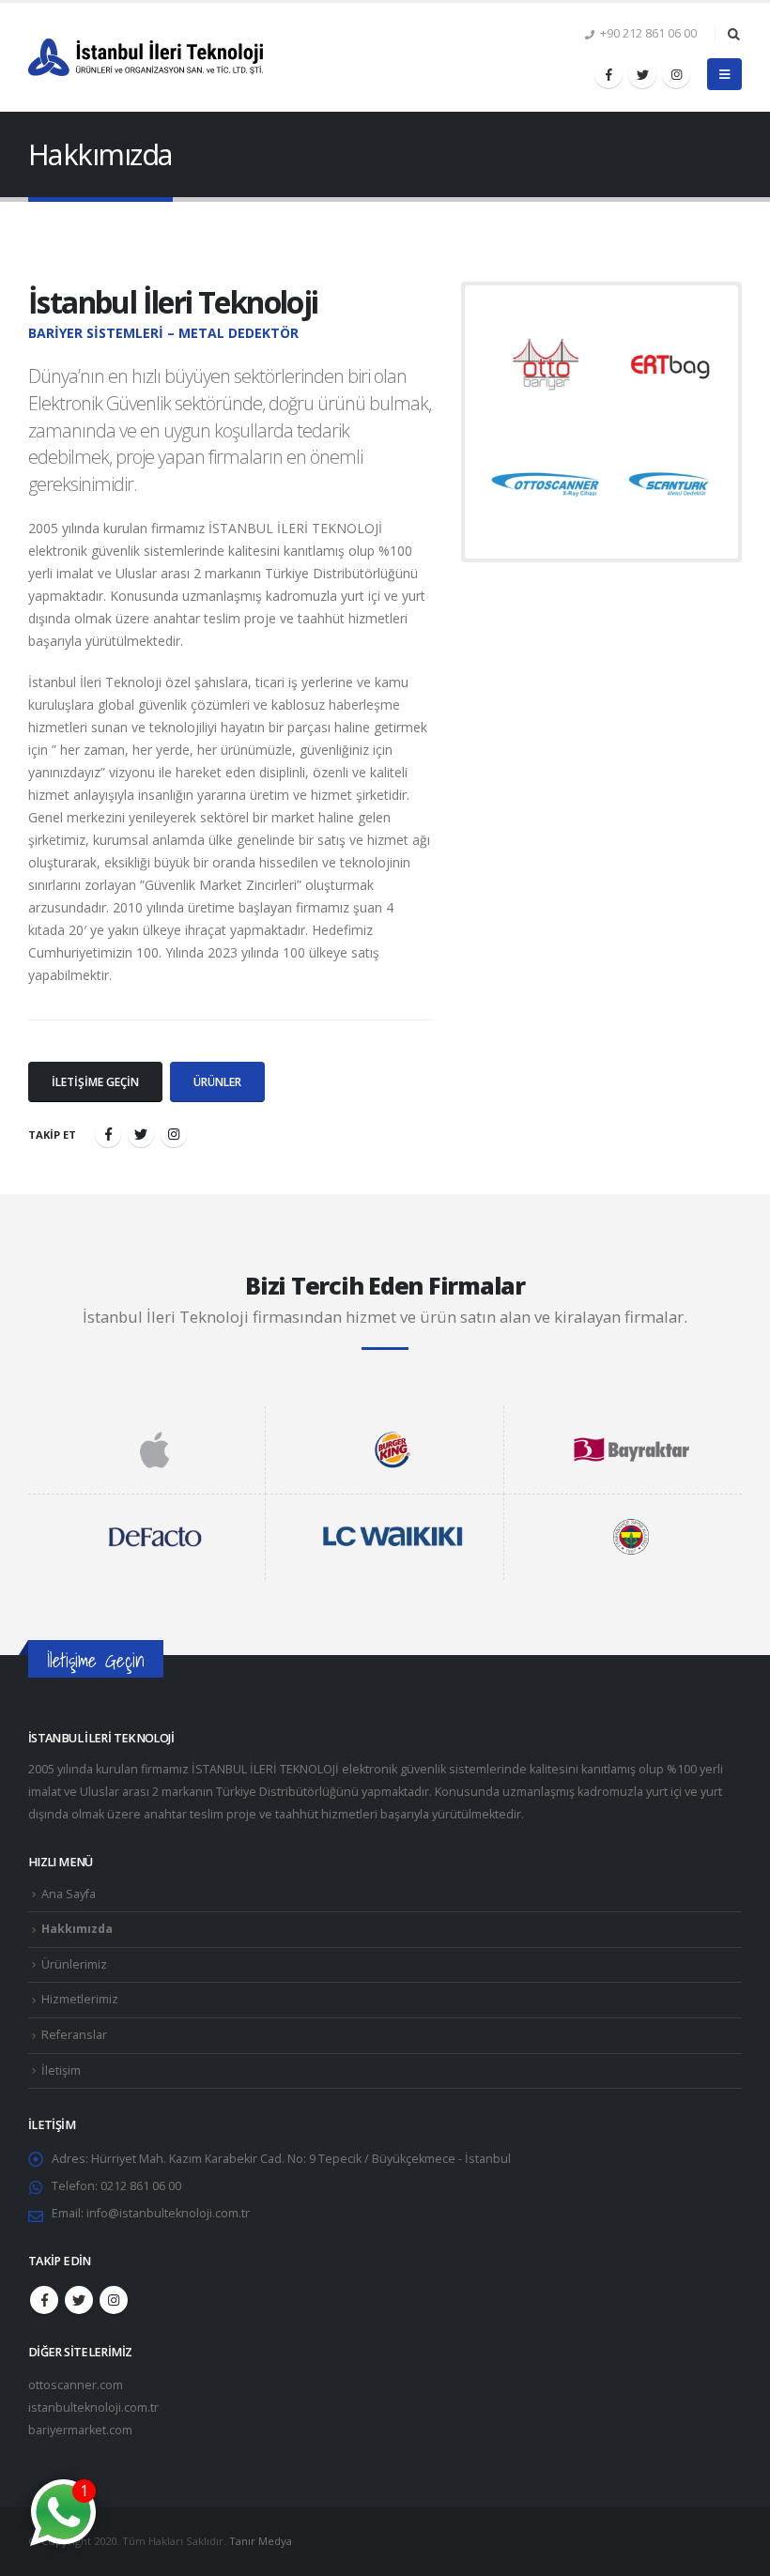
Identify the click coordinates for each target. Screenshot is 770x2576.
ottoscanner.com (76, 2385)
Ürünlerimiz (74, 1964)
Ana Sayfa (69, 1894)
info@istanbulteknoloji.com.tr (168, 2213)
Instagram (114, 2300)
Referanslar (74, 2035)
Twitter (79, 2300)
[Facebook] (608, 74)
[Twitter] (642, 74)
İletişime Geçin (95, 1082)
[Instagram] (676, 74)
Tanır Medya (261, 2541)
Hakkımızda (77, 1929)
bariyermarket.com (80, 2430)
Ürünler (217, 1082)
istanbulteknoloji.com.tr (93, 2407)
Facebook (44, 2300)
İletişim (61, 2070)
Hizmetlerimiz (80, 1999)
